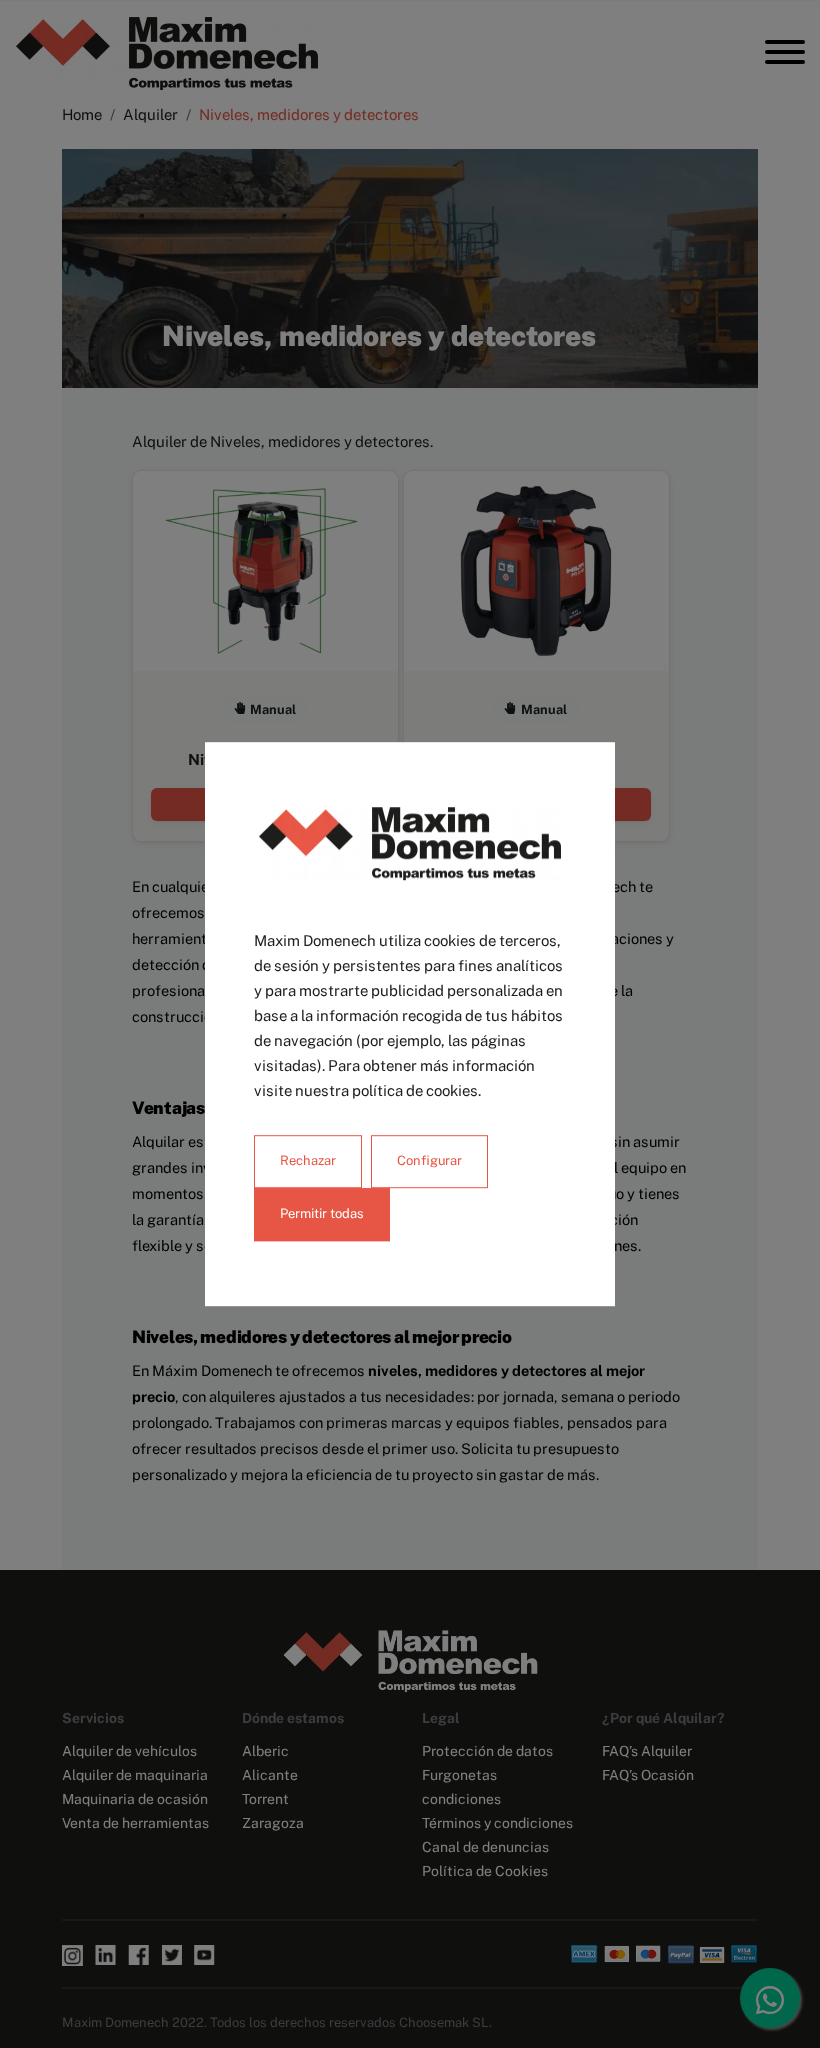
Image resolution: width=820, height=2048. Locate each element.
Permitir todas (322, 1213)
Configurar (429, 1160)
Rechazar (308, 1160)
